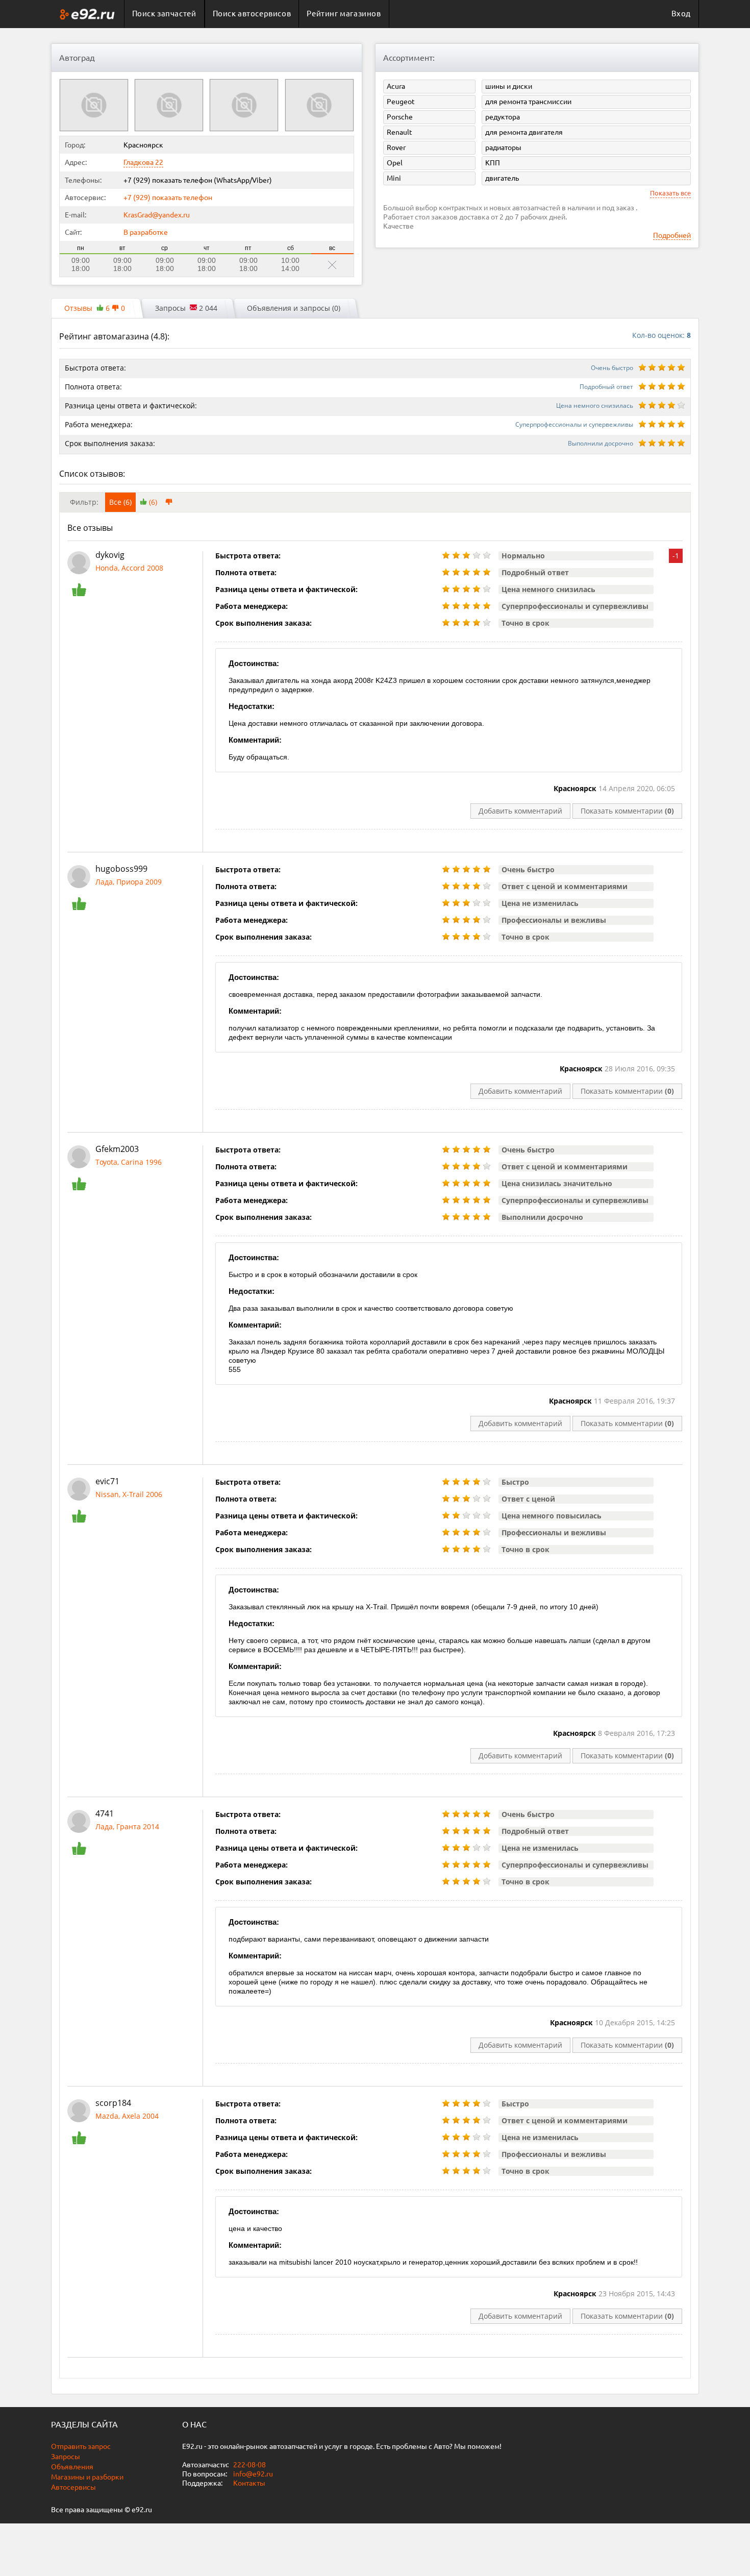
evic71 (107, 1481)
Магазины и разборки (87, 2477)
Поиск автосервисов (252, 14)
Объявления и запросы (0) (294, 308)
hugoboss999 (121, 869)
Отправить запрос (81, 2446)
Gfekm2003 (117, 1149)
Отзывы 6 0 (95, 308)
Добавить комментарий (520, 811)
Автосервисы (73, 2487)
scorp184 (113, 2103)
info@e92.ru (253, 2474)
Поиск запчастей (164, 14)
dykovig (110, 555)
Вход (681, 14)
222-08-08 (249, 2465)
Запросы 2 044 (186, 308)
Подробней (672, 235)
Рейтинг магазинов (344, 14)
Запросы (66, 2457)
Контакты (249, 2483)
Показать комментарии (627, 811)
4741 (105, 1813)
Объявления (72, 2467)
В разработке (146, 232)
